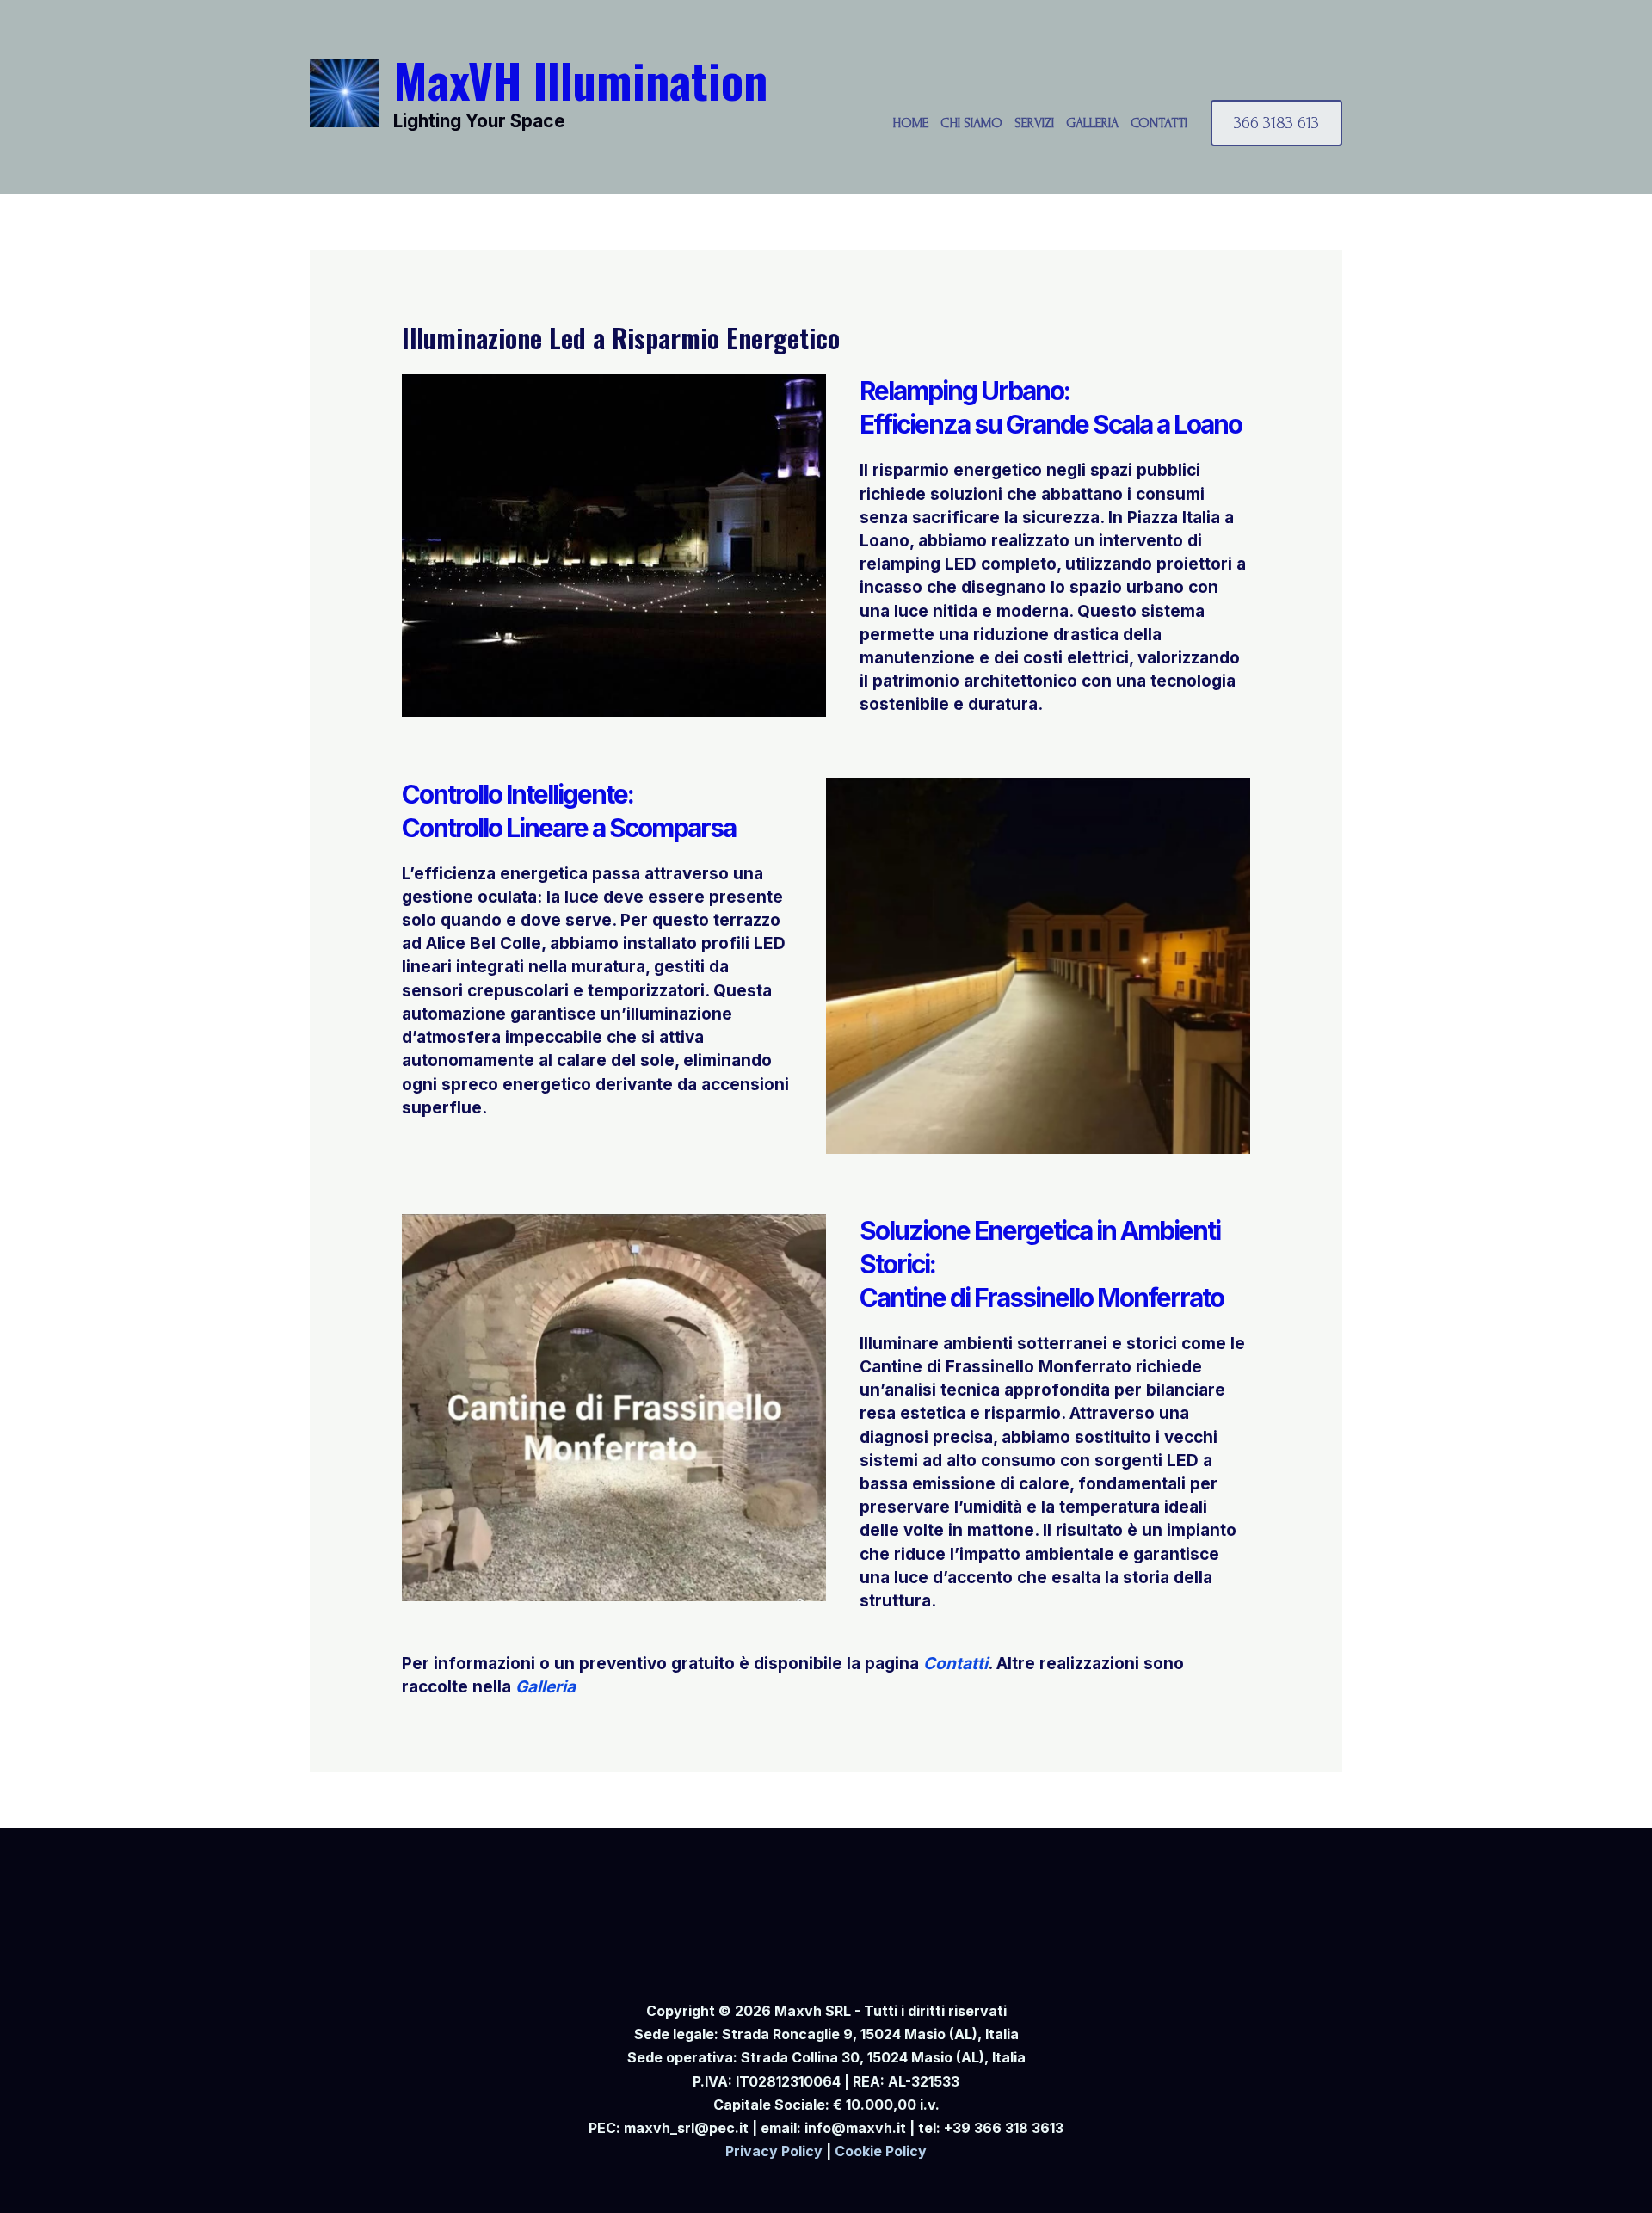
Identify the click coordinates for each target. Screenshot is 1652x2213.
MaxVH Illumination (580, 79)
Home (910, 123)
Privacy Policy (774, 2151)
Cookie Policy (881, 2151)
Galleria (1092, 123)
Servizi (1034, 123)
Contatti (1159, 123)
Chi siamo (971, 123)
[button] (1276, 123)
